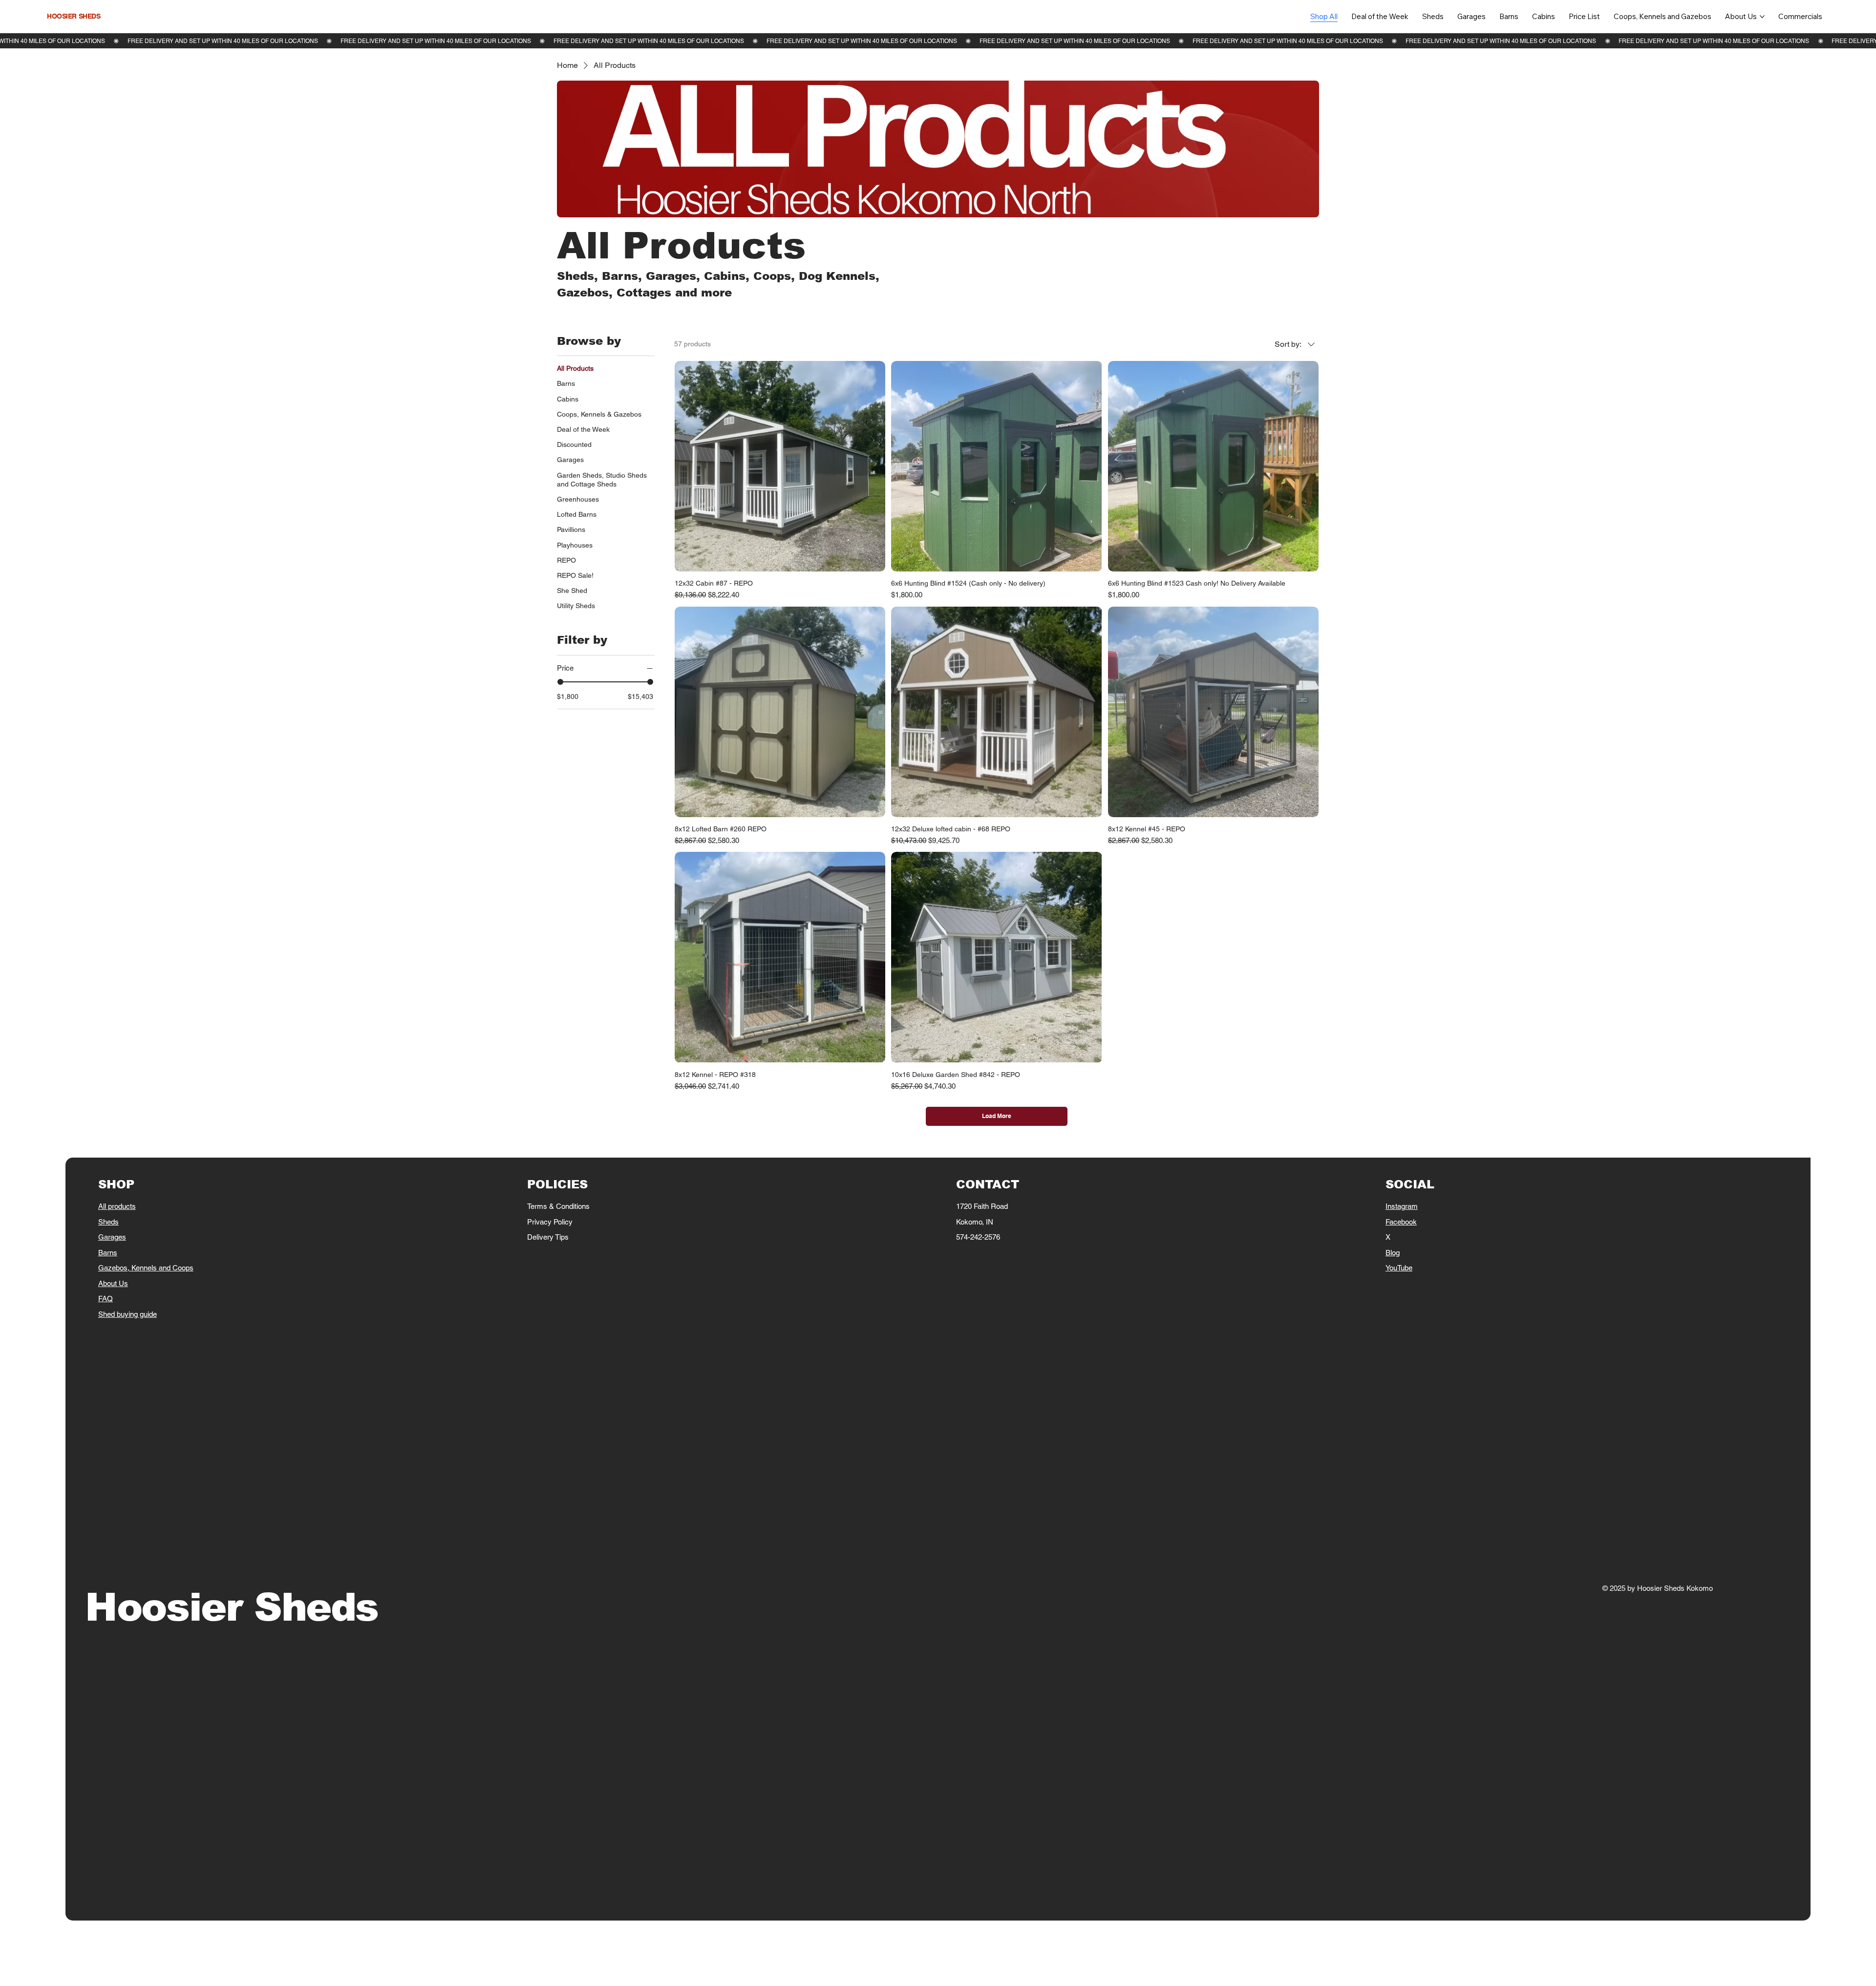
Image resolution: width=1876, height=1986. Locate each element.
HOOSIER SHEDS (74, 16)
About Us (113, 1283)
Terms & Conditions (558, 1206)
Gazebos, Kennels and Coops (146, 1268)
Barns (108, 1253)
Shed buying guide (128, 1314)
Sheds (108, 1222)
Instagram (1402, 1206)
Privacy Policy (550, 1222)
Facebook (1401, 1222)
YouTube (1399, 1268)
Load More (997, 1116)
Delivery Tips (548, 1237)
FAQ (106, 1299)
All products (117, 1206)
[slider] (560, 682)
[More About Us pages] (1762, 17)
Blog (1393, 1253)
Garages (112, 1237)
